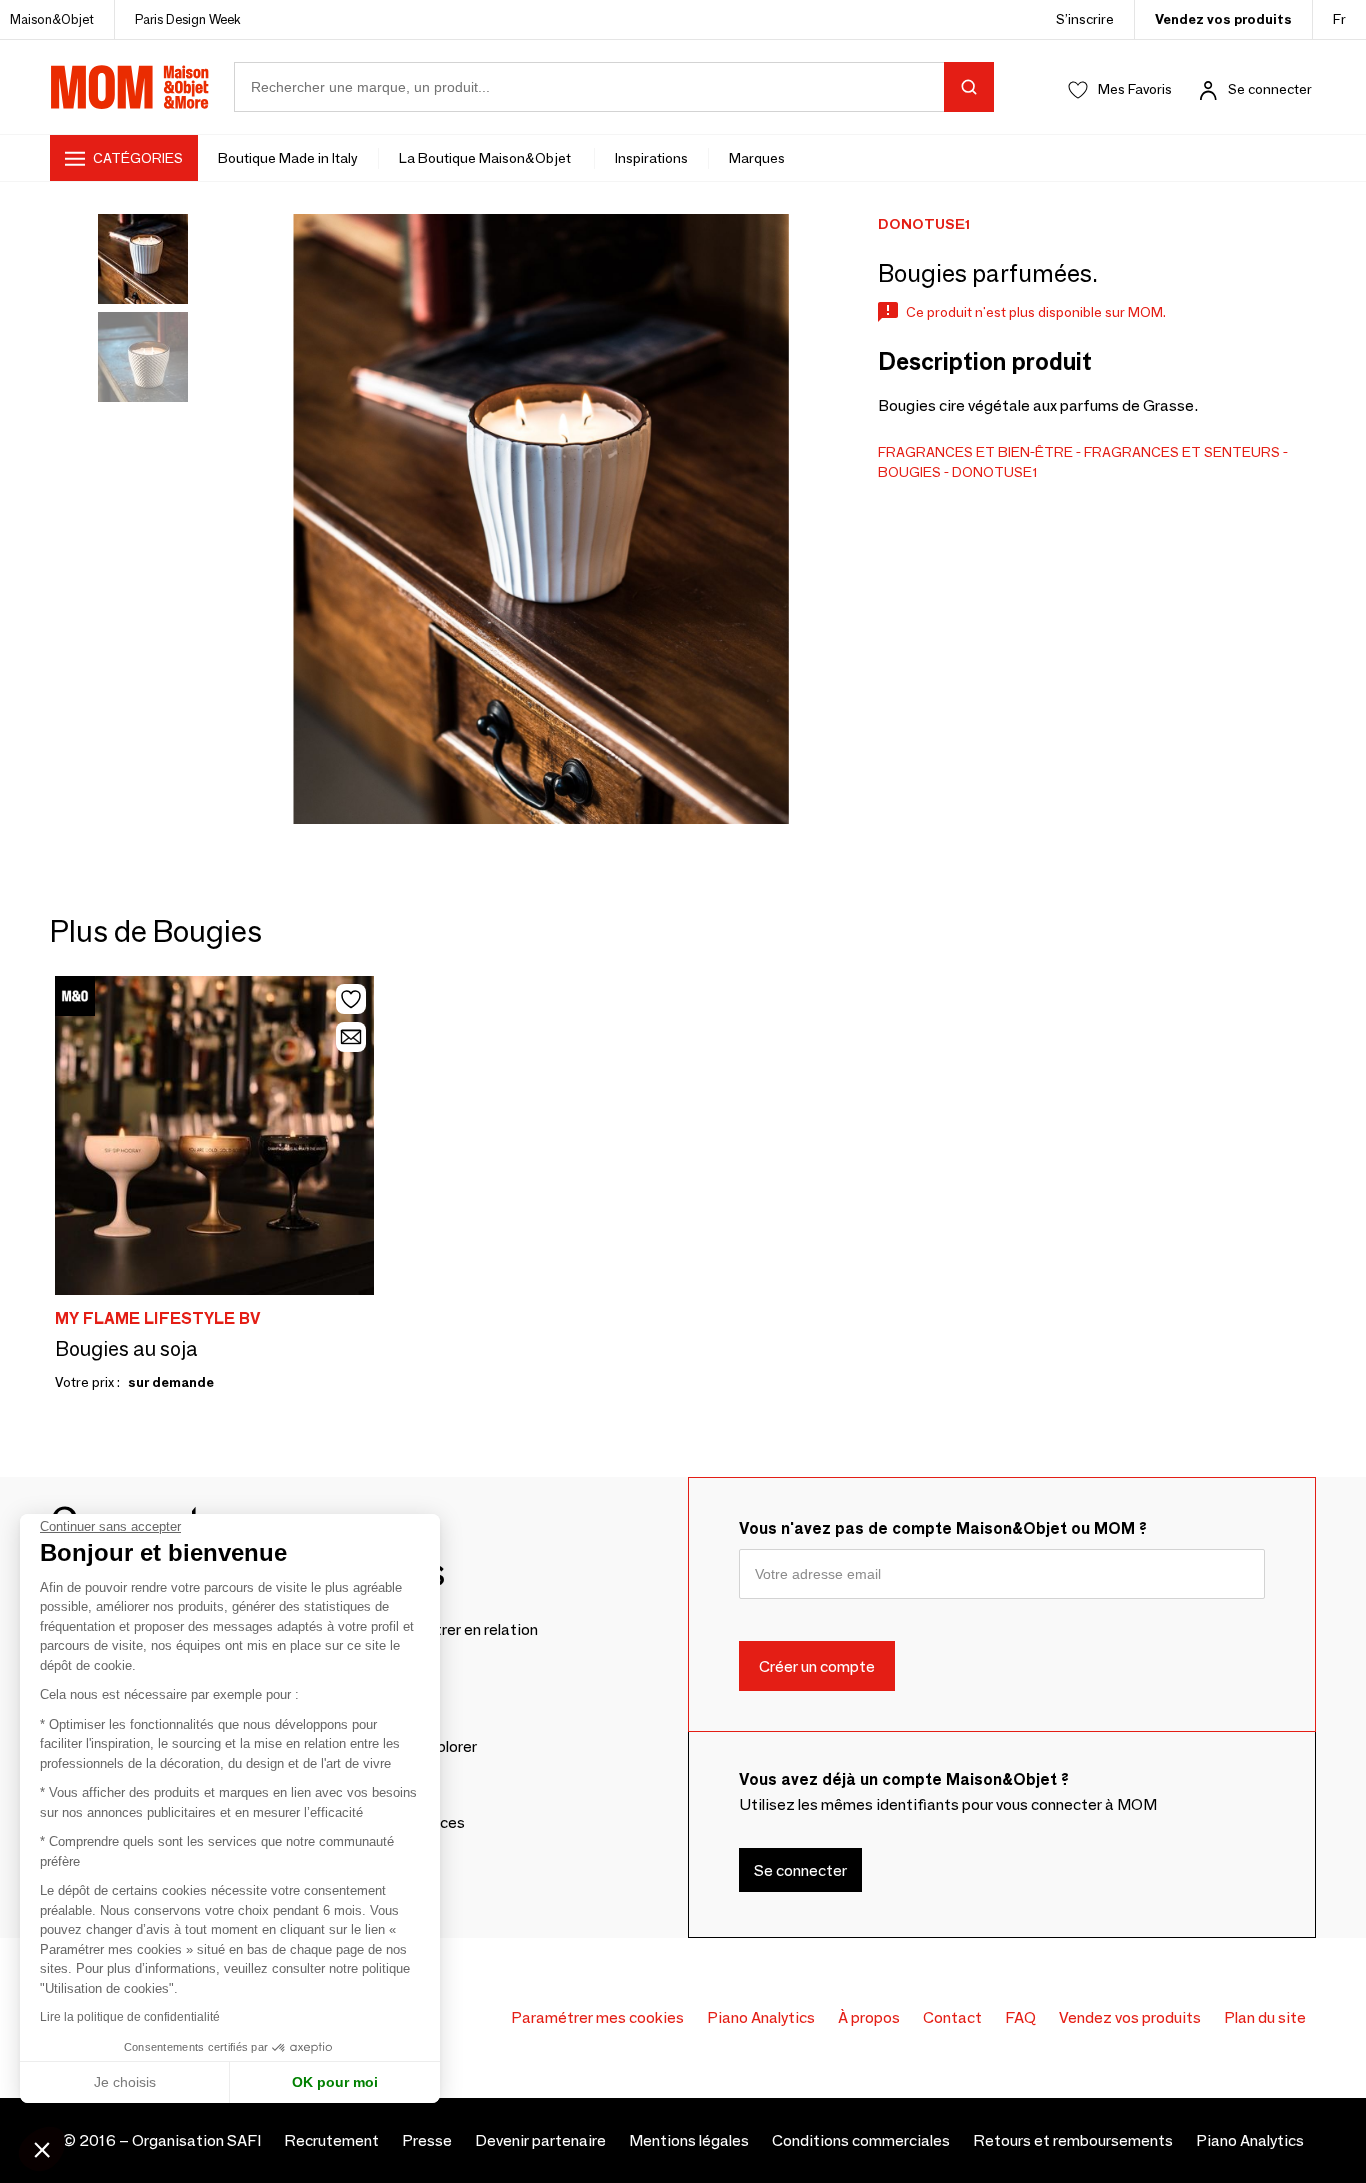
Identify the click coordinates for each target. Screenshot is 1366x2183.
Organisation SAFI (196, 2140)
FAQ (1020, 2017)
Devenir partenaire (540, 2140)
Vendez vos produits (1223, 19)
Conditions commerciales (861, 2140)
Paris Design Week (188, 19)
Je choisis (125, 2082)
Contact (952, 2017)
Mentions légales (689, 2140)
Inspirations (651, 158)
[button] (42, 2149)
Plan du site (1265, 2017)
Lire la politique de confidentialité (130, 2017)
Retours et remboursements (1073, 2140)
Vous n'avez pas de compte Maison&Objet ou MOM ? (943, 1528)
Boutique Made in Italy (288, 158)
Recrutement (331, 2140)
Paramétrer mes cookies (597, 2017)
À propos (869, 2017)
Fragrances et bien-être (975, 452)
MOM (130, 87)
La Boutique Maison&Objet (486, 158)
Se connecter (1270, 89)
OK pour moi (335, 2082)
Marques (757, 158)
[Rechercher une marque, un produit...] (969, 87)
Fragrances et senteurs (1182, 452)
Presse (427, 2140)
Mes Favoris (1135, 89)
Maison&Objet (52, 19)
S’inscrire (1085, 19)
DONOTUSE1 (995, 472)
